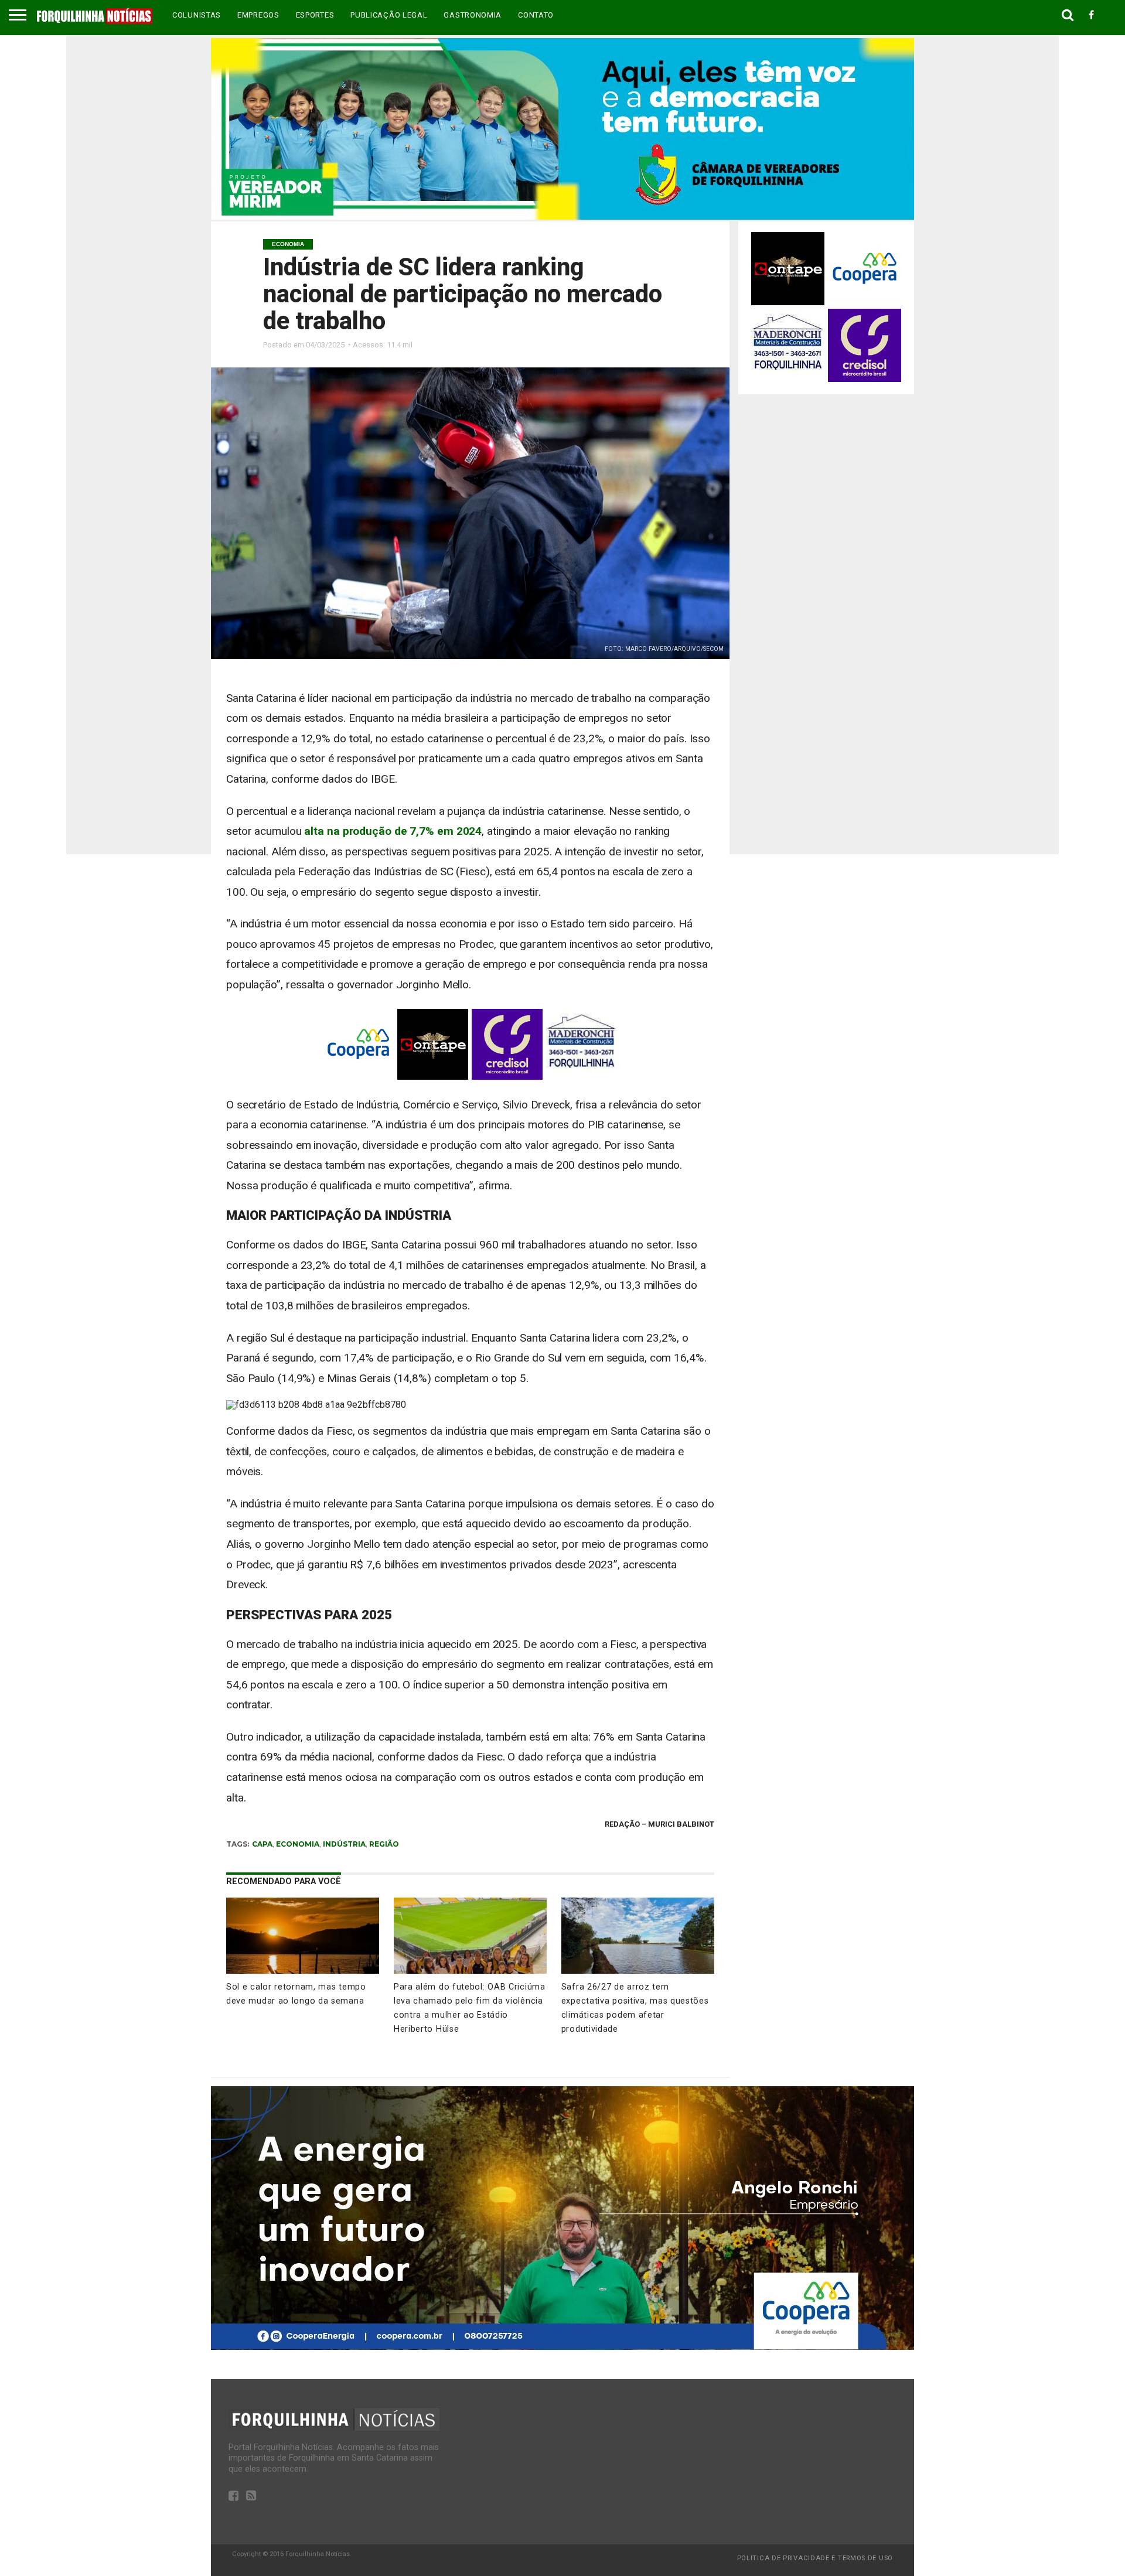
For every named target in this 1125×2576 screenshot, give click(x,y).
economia (298, 1844)
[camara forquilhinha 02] (562, 216)
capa (262, 1844)
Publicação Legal (389, 15)
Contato (536, 15)
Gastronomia (473, 15)
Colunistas (197, 15)
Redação (622, 1824)
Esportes (315, 15)
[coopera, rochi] (562, 2347)
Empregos (258, 15)
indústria (344, 1844)
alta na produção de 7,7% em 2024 (393, 831)
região (384, 1844)
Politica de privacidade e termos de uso (815, 2558)
